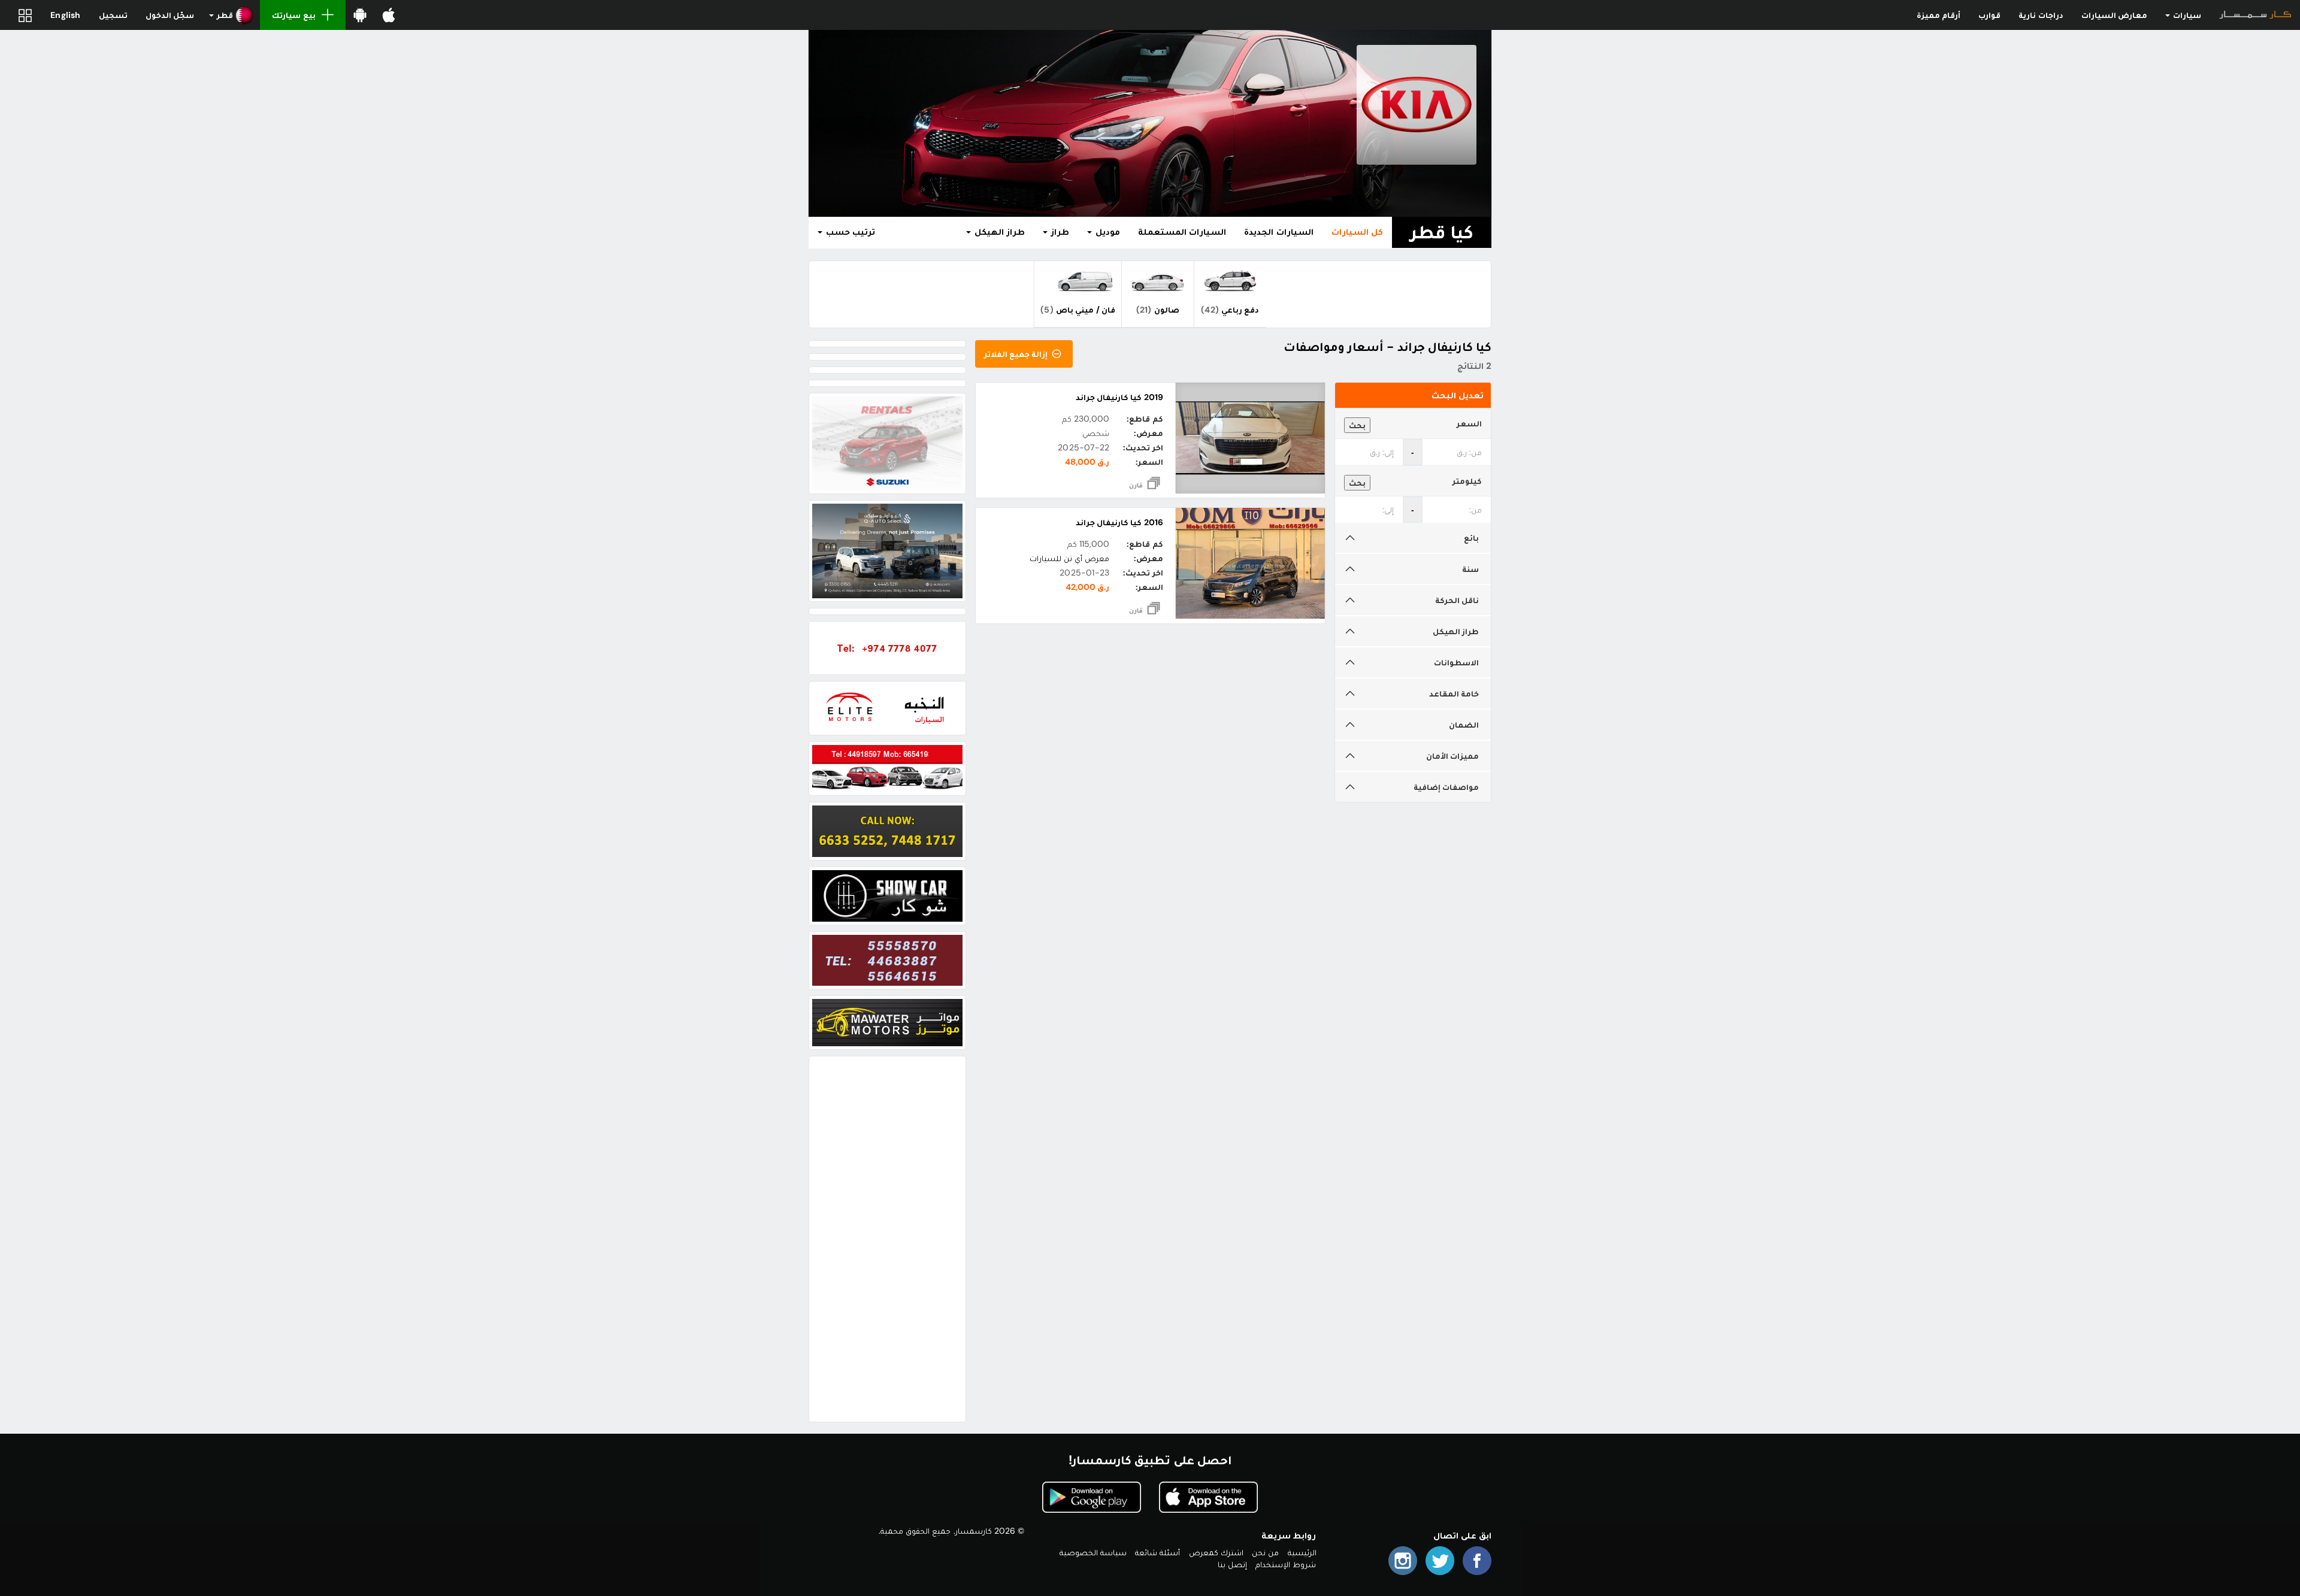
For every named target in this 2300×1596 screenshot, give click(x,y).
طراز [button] (1059, 232)
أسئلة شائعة (1157, 1552)
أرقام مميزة (1939, 15)
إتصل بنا (1232, 1564)
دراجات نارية (2041, 15)
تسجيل (113, 15)
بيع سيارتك (293, 15)
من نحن (1265, 1552)
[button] (231, 15)
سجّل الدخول (170, 15)
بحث (1357, 425)
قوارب (1989, 15)
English (65, 15)
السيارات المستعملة (1182, 232)
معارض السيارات (2114, 15)
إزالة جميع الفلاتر (1017, 354)
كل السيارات (1357, 232)
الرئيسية (1302, 1552)
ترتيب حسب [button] (849, 232)
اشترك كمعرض (1216, 1552)
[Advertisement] (887, 1239)
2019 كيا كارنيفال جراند (1119, 397)
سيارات (2186, 15)
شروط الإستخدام (1286, 1564)
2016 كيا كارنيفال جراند (1119, 522)
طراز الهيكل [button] (998, 232)
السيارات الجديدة (1278, 232)
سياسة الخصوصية (1093, 1552)
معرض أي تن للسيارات (1070, 558)
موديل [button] (1107, 232)
